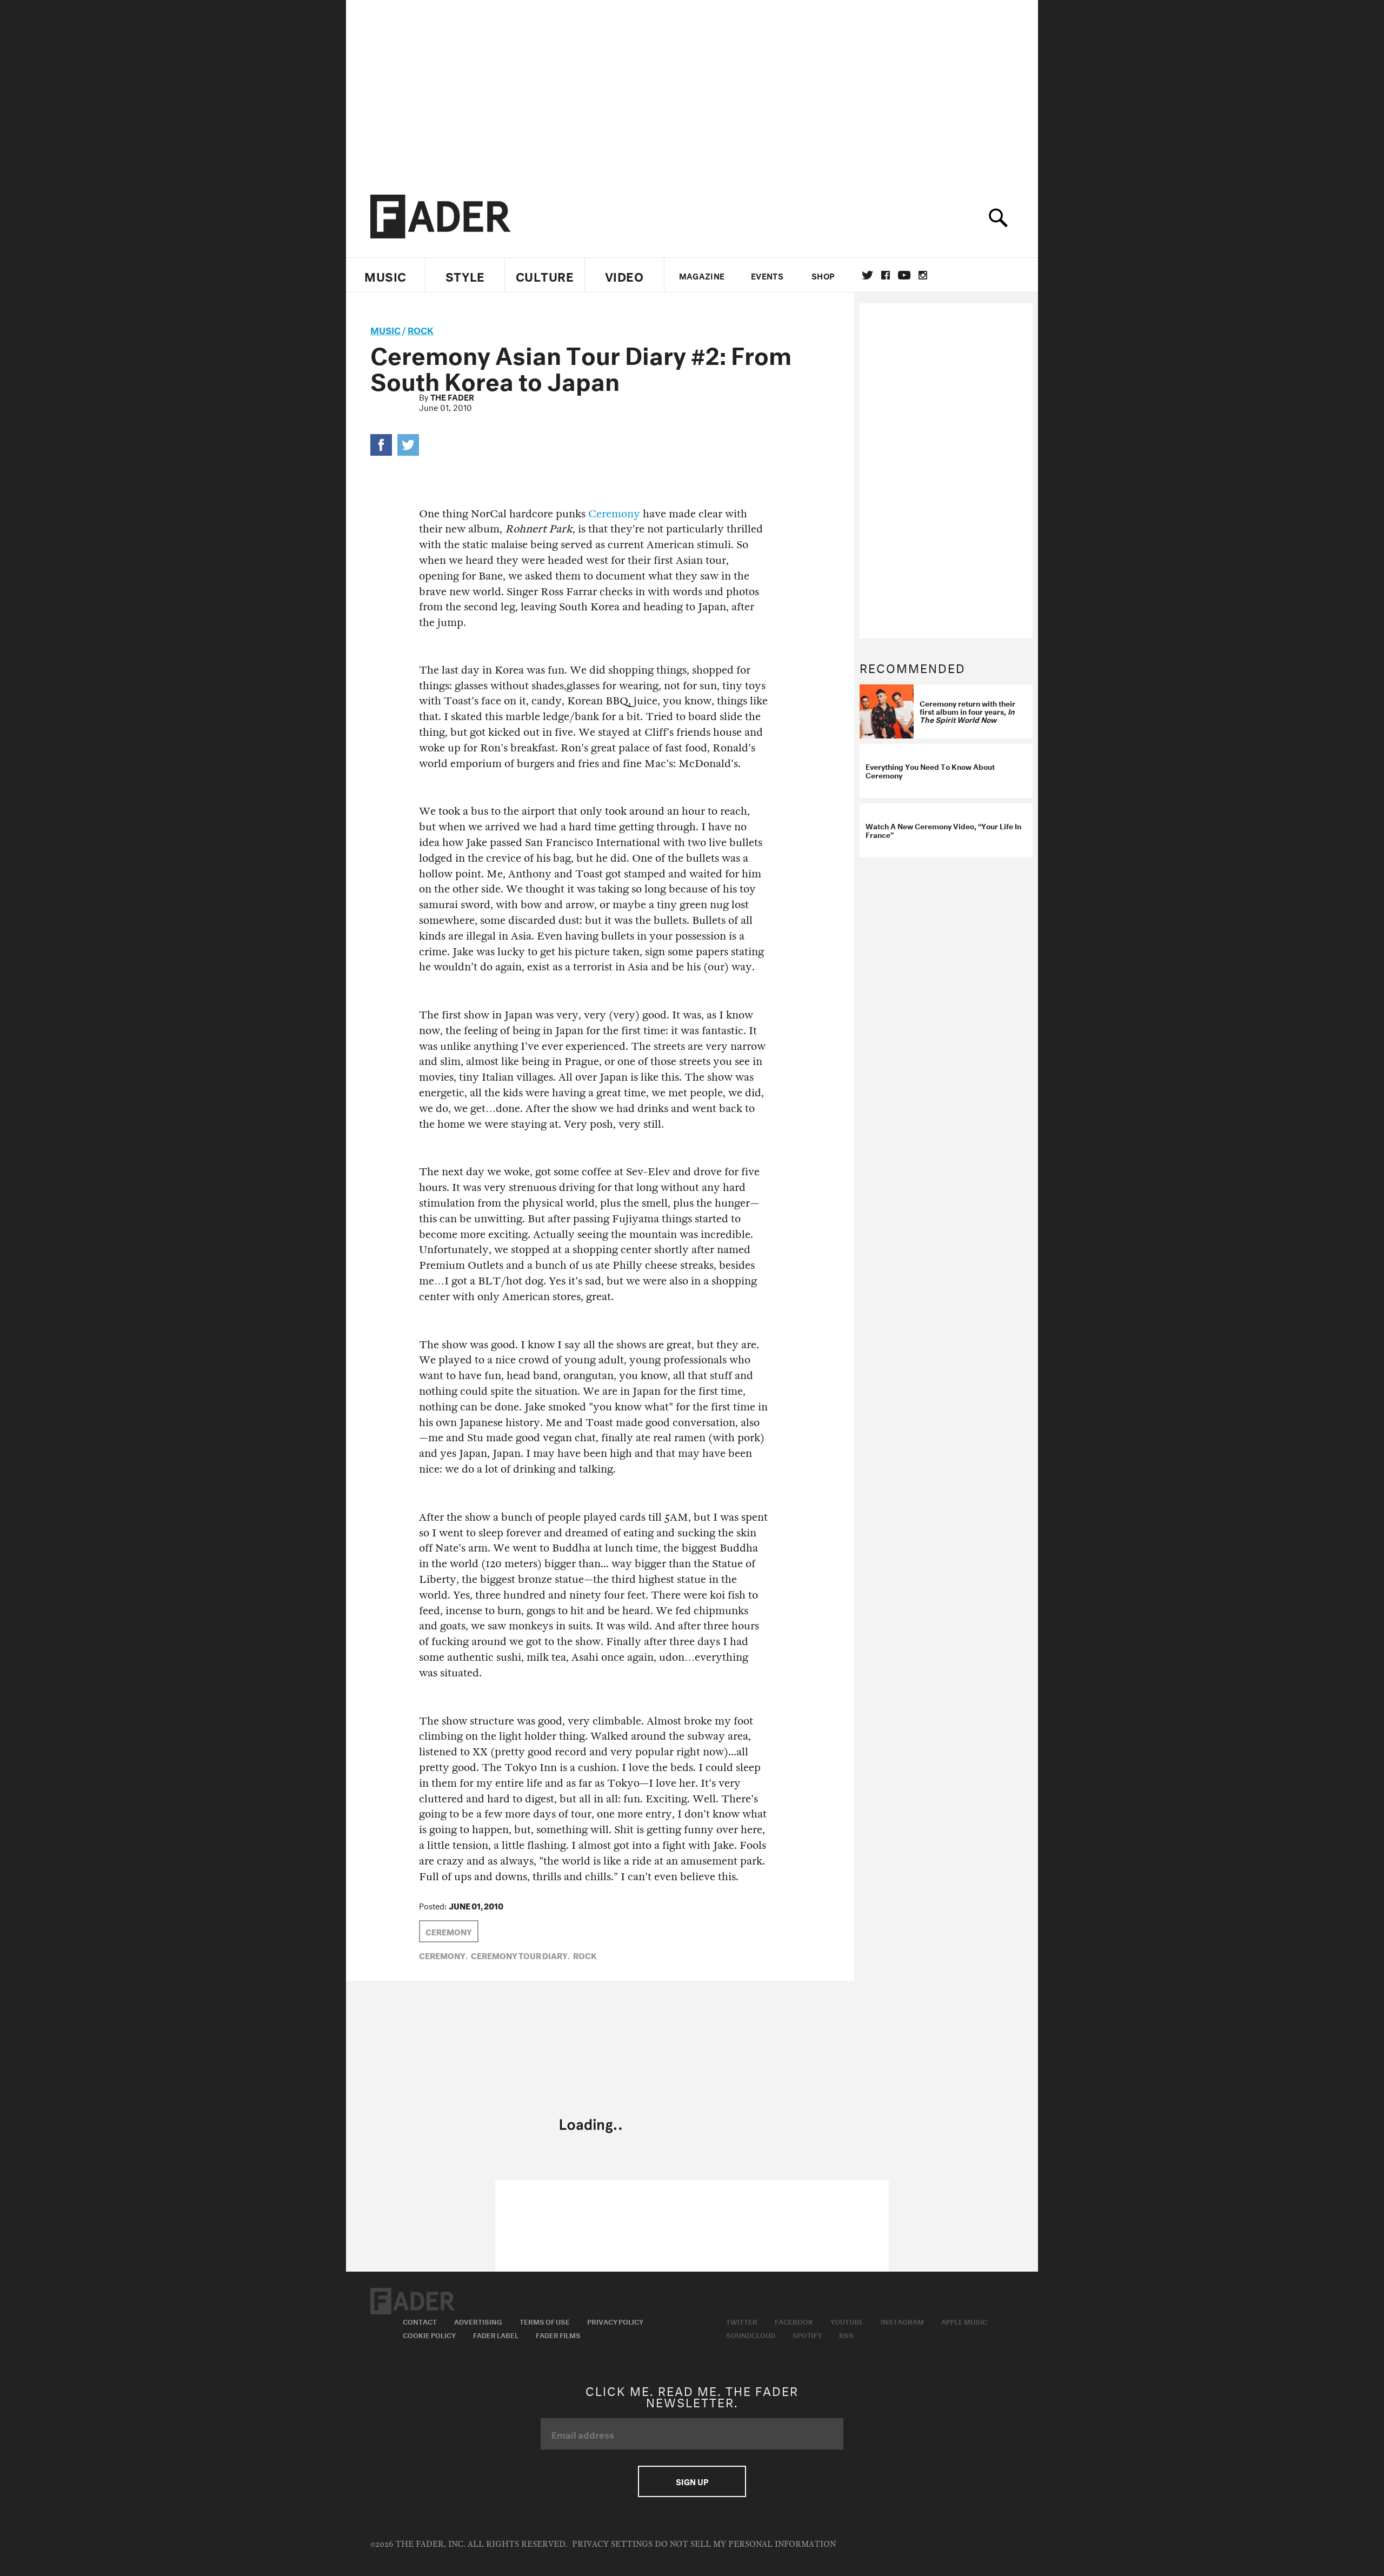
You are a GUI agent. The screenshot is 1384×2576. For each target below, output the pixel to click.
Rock (421, 329)
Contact (420, 2321)
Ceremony (614, 514)
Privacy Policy (615, 2321)
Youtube (847, 2321)
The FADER (452, 396)
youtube (904, 275)
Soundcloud (751, 2334)
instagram (923, 275)
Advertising (478, 2321)
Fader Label (496, 2334)
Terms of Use (545, 2321)
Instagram (902, 2321)
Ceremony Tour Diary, (520, 1955)
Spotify (807, 2334)
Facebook (794, 2321)
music (385, 329)
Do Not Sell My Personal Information (745, 2544)
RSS (846, 2334)
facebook (886, 275)
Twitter (867, 275)
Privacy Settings (612, 2544)
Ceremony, (443, 1955)
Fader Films (558, 2334)
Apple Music (964, 2321)
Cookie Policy (429, 2334)
